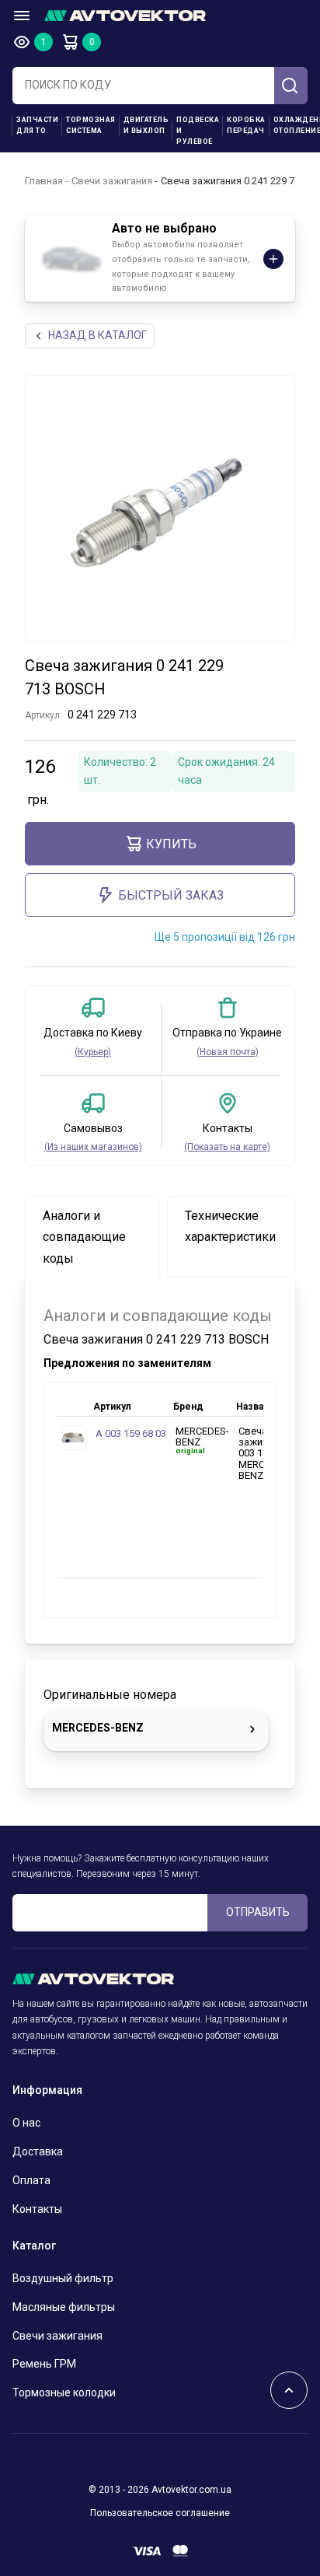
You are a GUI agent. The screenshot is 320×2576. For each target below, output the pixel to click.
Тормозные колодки (64, 2392)
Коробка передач (246, 125)
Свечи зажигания (112, 181)
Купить (171, 844)
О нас (26, 2123)
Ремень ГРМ (44, 2364)
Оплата (31, 2180)
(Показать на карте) (227, 1147)
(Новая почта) (228, 1052)
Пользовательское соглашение (160, 2513)
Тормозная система (91, 125)
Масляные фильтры (64, 2307)
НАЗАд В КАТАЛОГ (97, 335)
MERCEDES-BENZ (98, 1728)
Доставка (38, 2151)
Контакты (37, 2209)
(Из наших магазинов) (93, 1147)
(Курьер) (93, 1052)
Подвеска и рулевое (198, 131)
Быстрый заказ (171, 895)
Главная (44, 181)
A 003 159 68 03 (131, 1433)
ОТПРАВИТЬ (258, 1912)
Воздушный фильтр (63, 2278)
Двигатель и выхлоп (146, 125)
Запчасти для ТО (37, 125)
